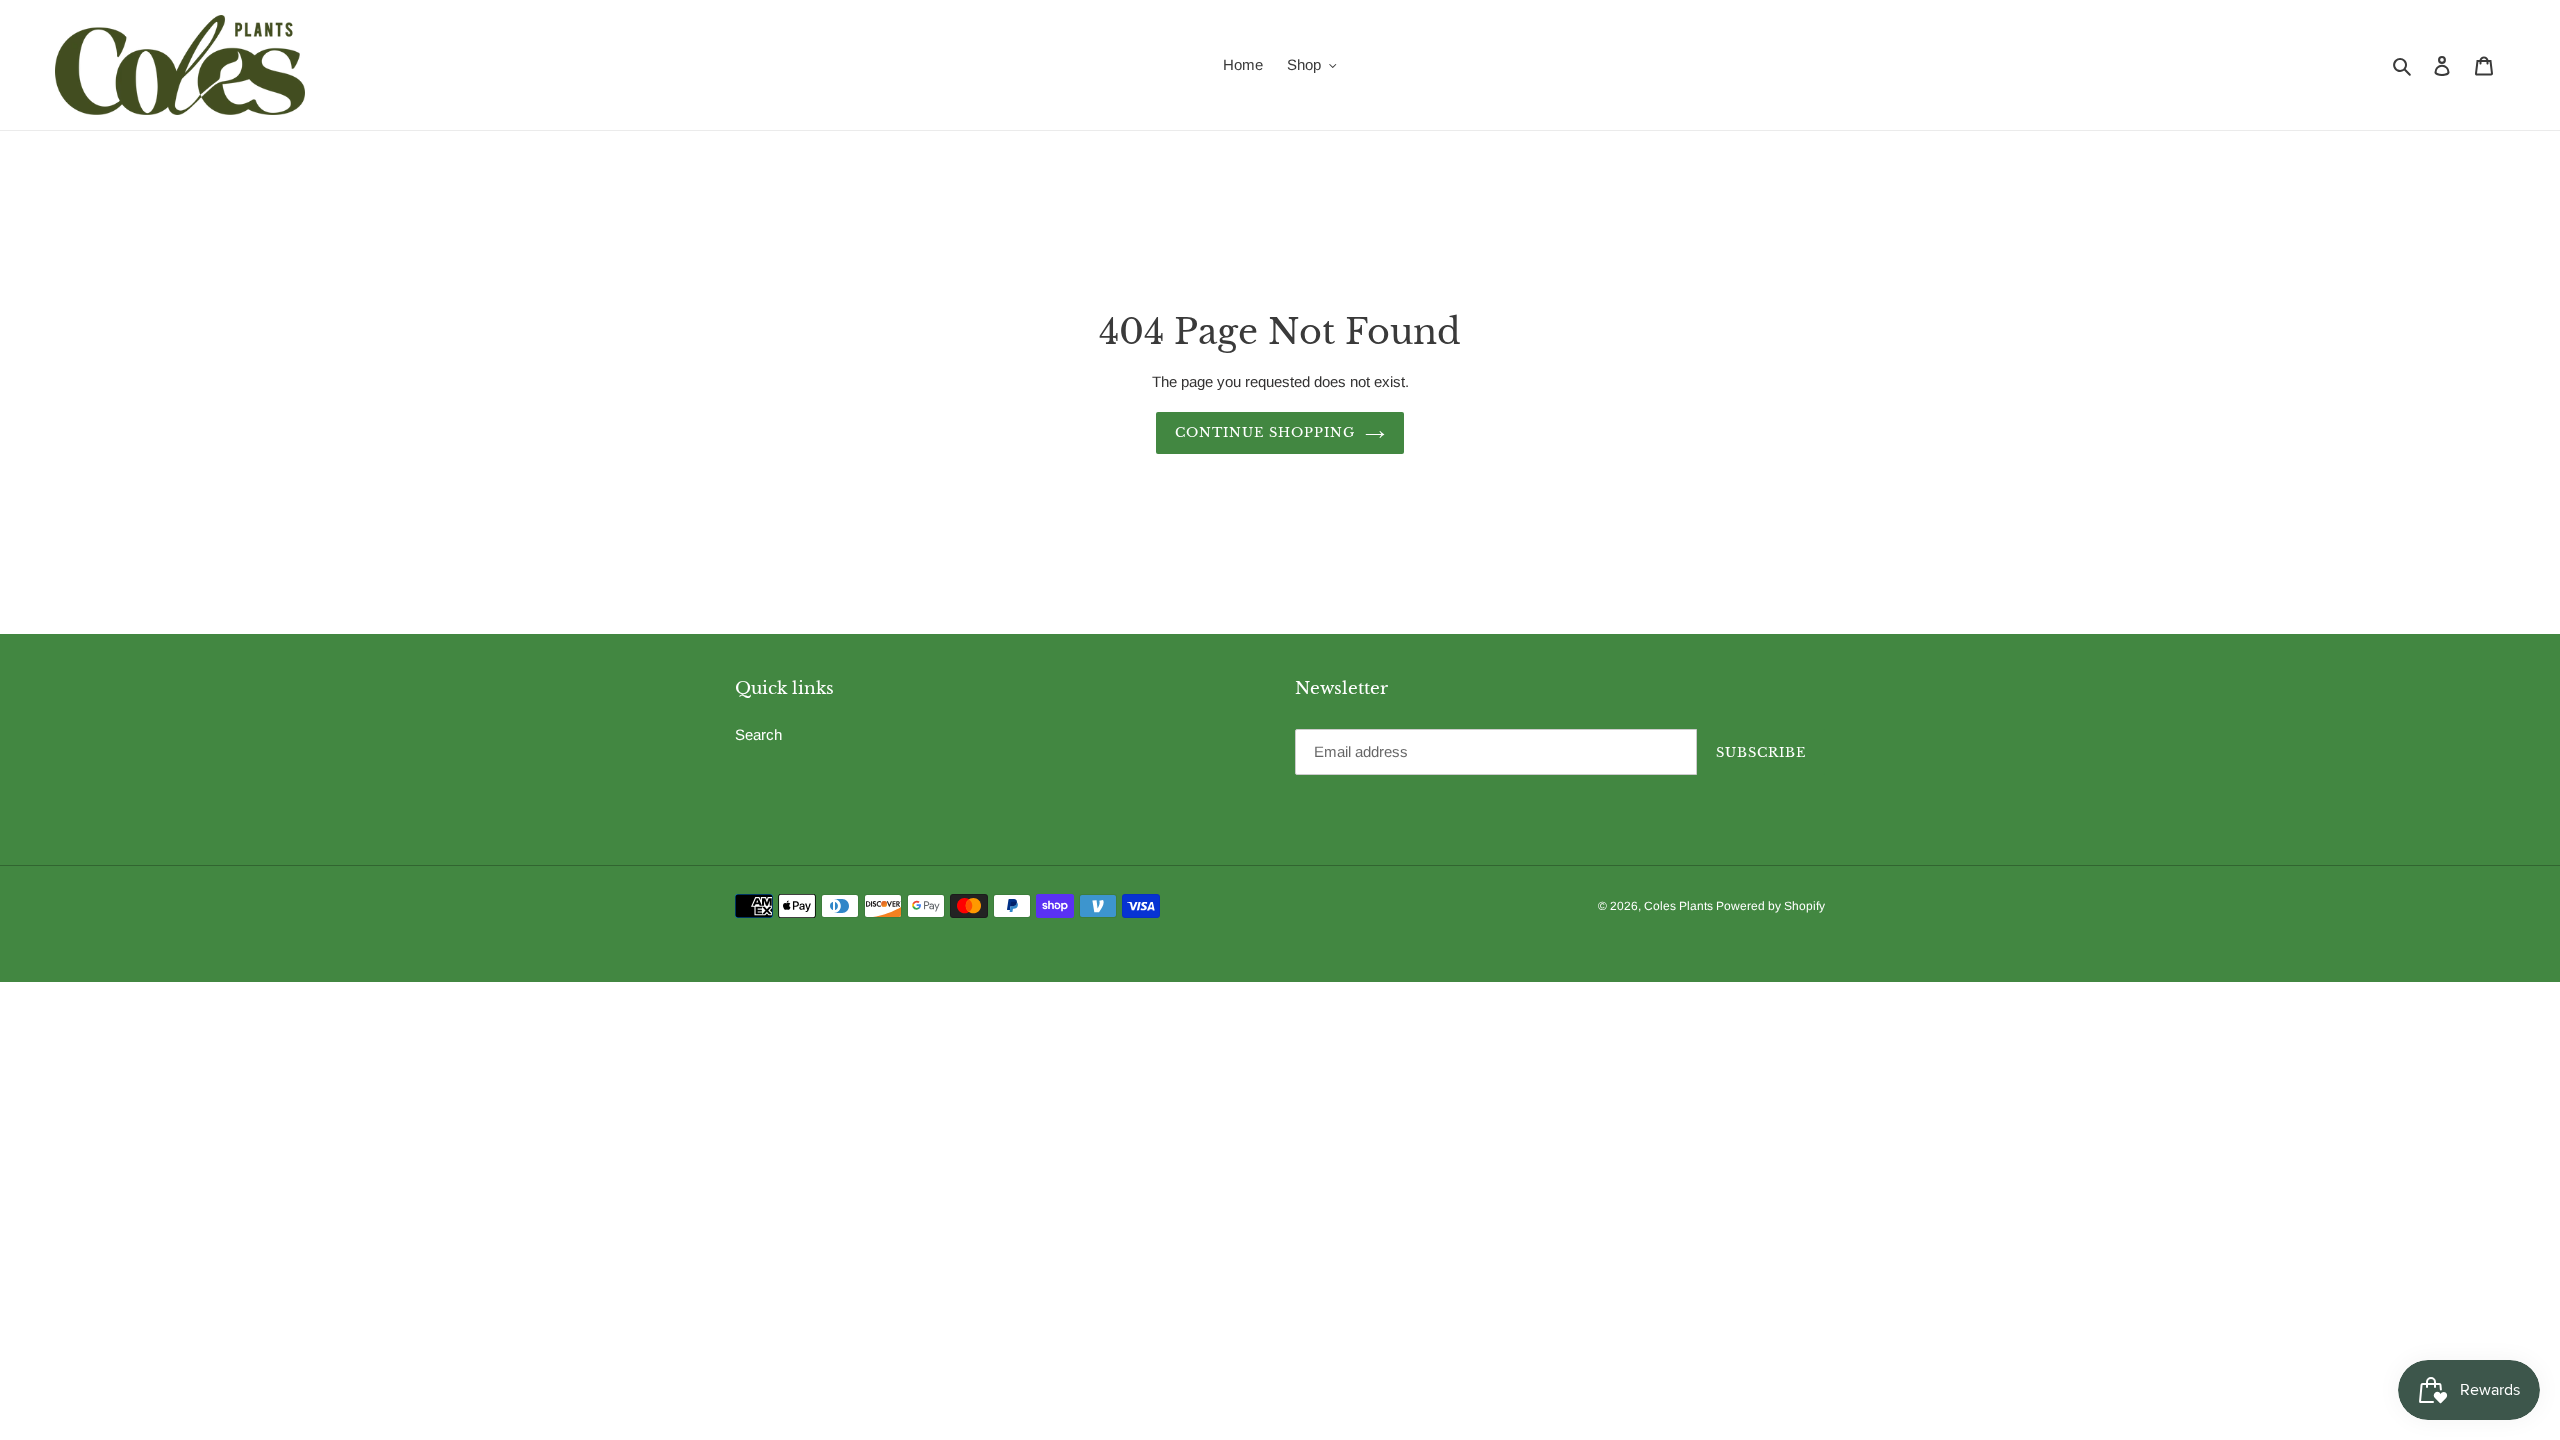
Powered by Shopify (1770, 906)
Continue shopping (1265, 432)
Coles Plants (1680, 906)
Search (758, 734)
